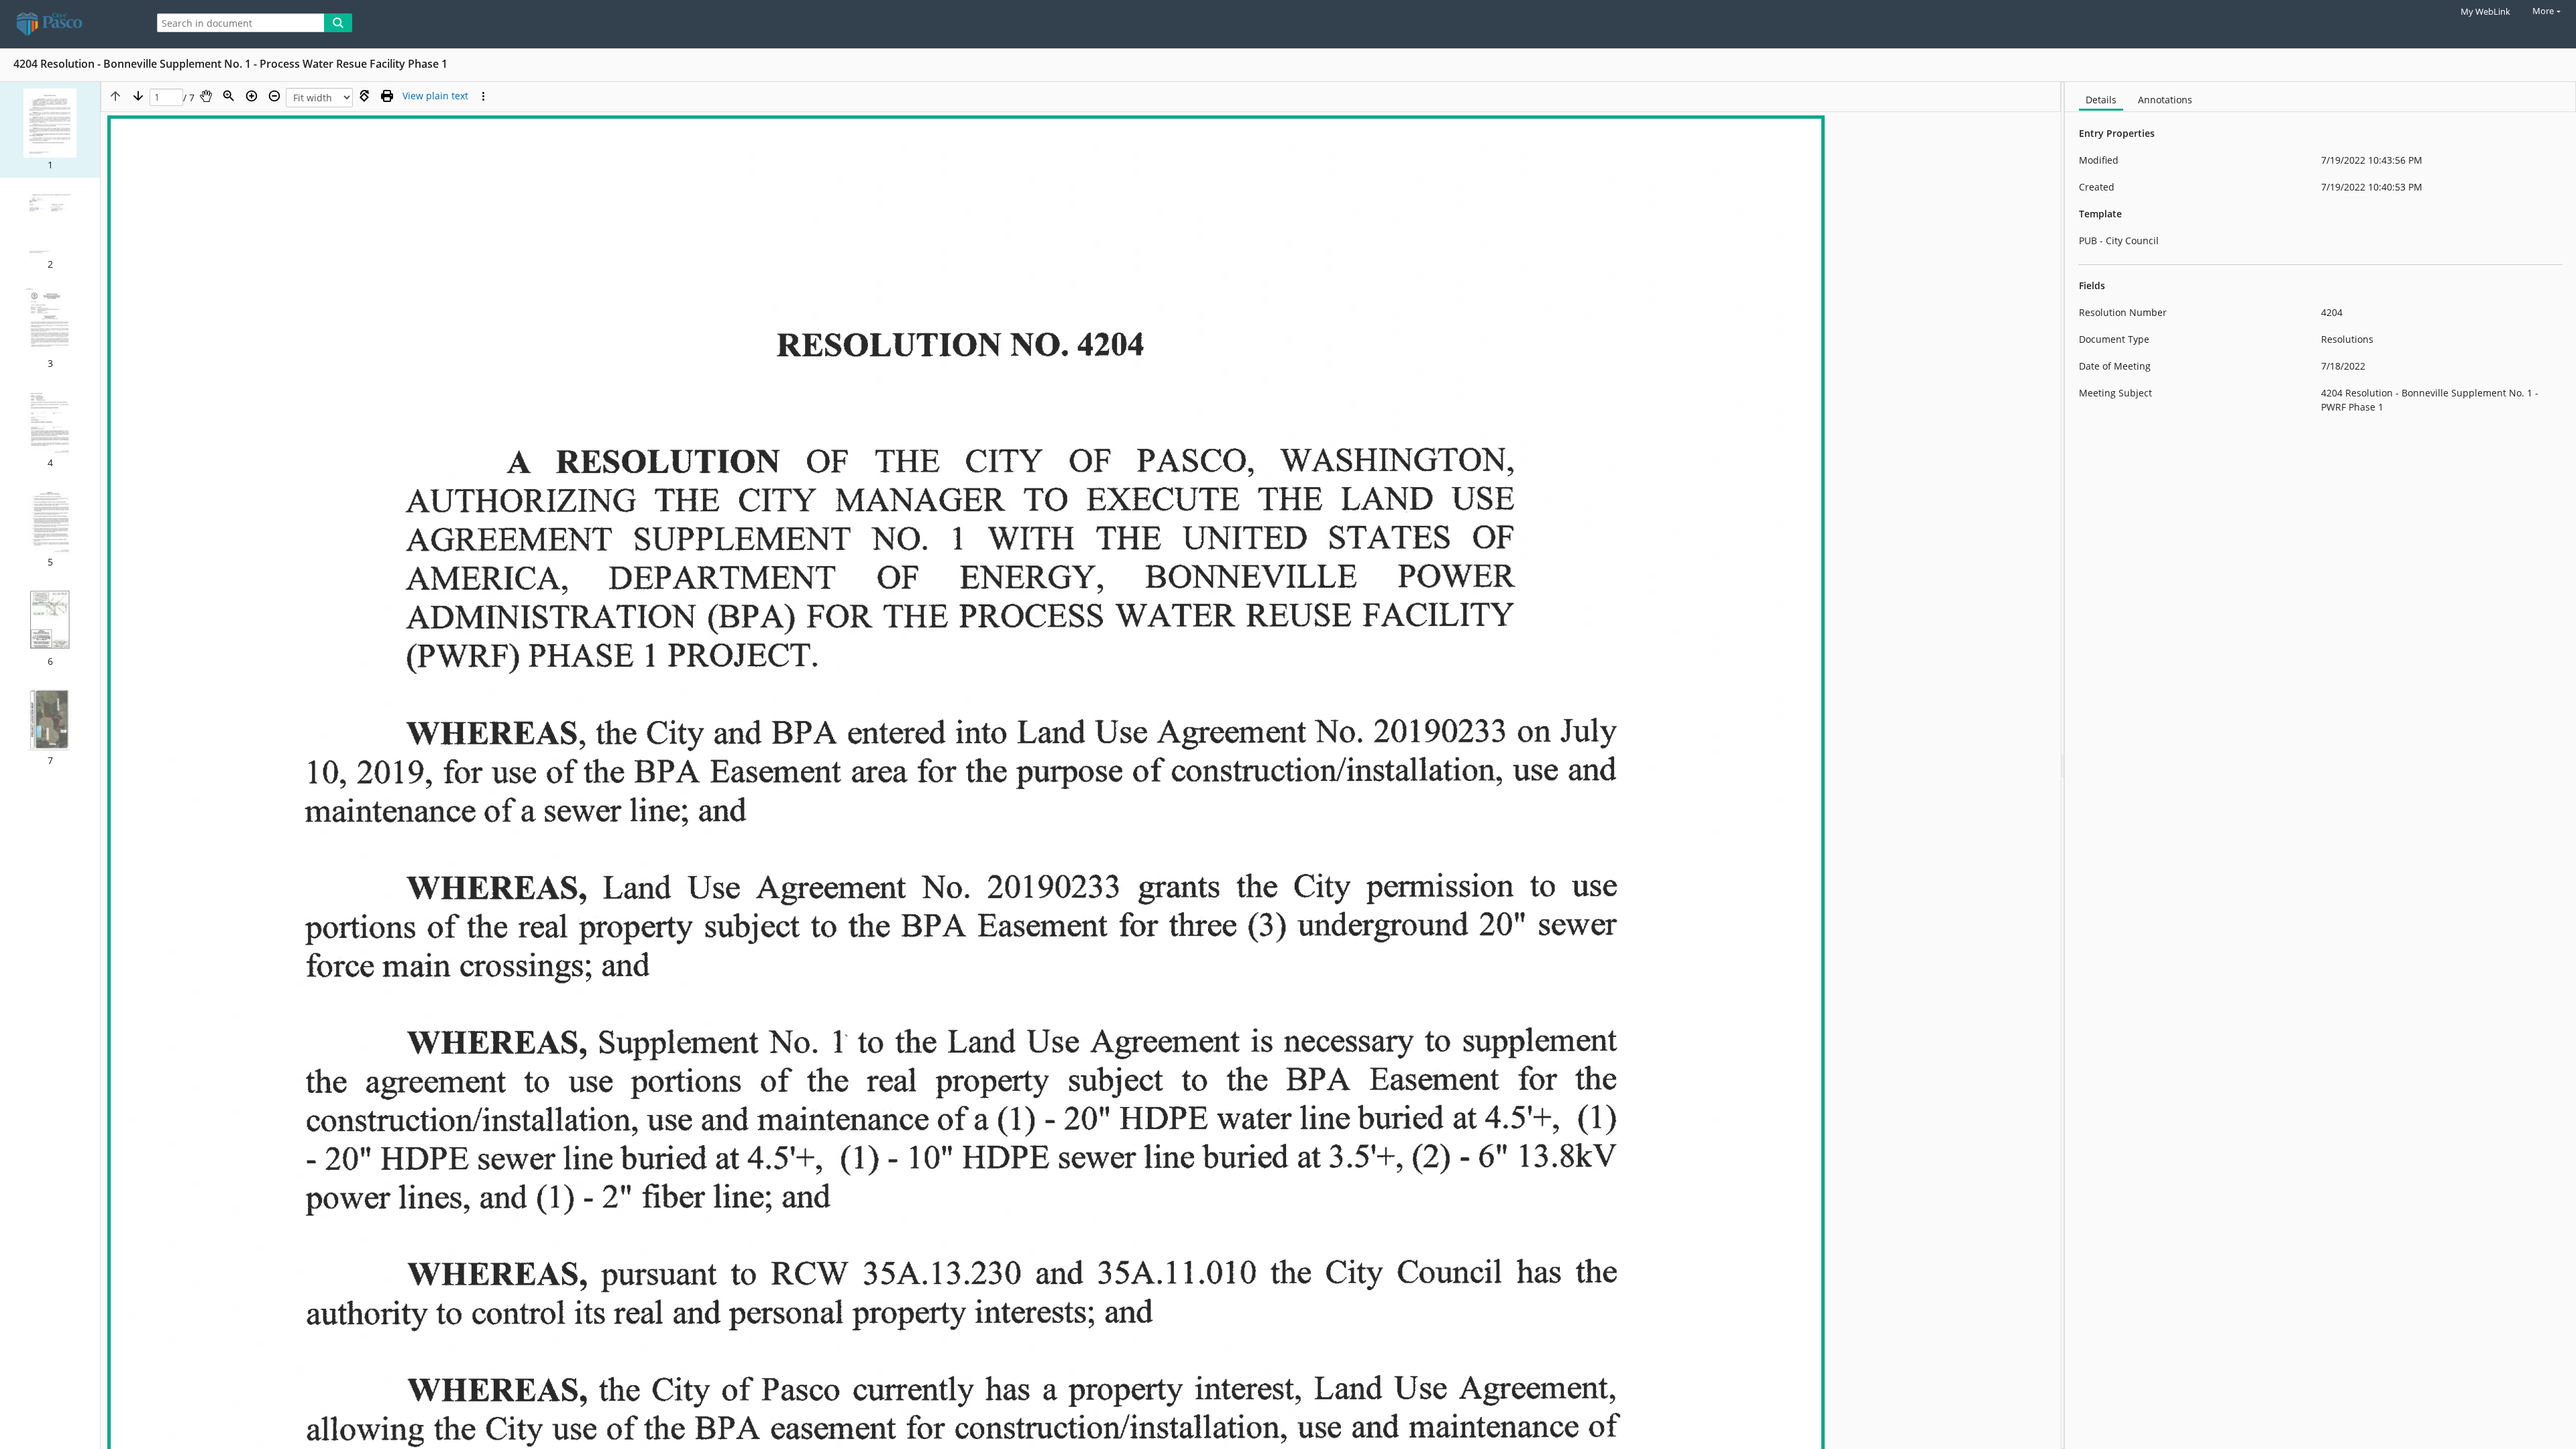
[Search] (338, 23)
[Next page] (138, 96)
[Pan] (206, 96)
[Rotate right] (364, 96)
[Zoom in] (252, 96)
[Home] (70, 24)
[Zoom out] (274, 96)
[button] (50, 130)
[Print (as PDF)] (387, 96)
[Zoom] (229, 96)
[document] (2320, 765)
